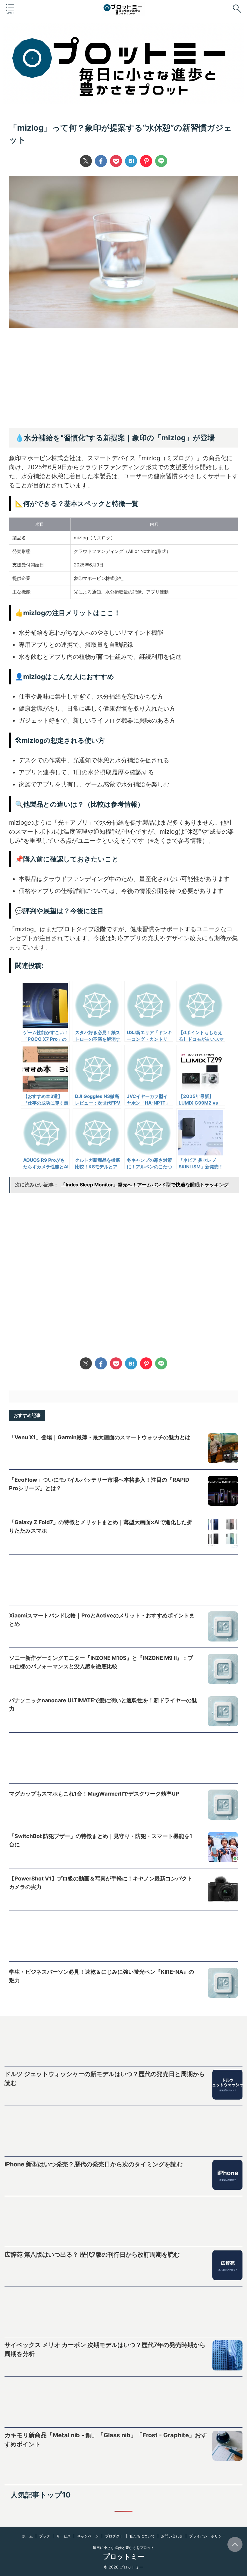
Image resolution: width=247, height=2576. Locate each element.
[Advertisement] (123, 380)
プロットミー (124, 2556)
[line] (161, 161)
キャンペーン (88, 2536)
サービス (64, 2536)
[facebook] (101, 161)
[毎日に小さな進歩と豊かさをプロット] (123, 11)
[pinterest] (146, 161)
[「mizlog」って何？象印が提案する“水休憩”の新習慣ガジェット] (131, 161)
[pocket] (116, 161)
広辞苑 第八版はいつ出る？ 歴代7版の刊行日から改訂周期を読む (92, 2255)
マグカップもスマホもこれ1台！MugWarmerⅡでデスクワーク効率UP (94, 1794)
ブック (45, 2536)
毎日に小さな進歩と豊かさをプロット (123, 2548)
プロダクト (114, 2536)
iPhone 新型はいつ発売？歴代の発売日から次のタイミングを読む (94, 2164)
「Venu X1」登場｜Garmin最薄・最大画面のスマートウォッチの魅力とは (100, 1437)
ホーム (27, 2536)
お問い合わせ (172, 2536)
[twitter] (86, 161)
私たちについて (142, 2536)
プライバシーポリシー (207, 2536)
